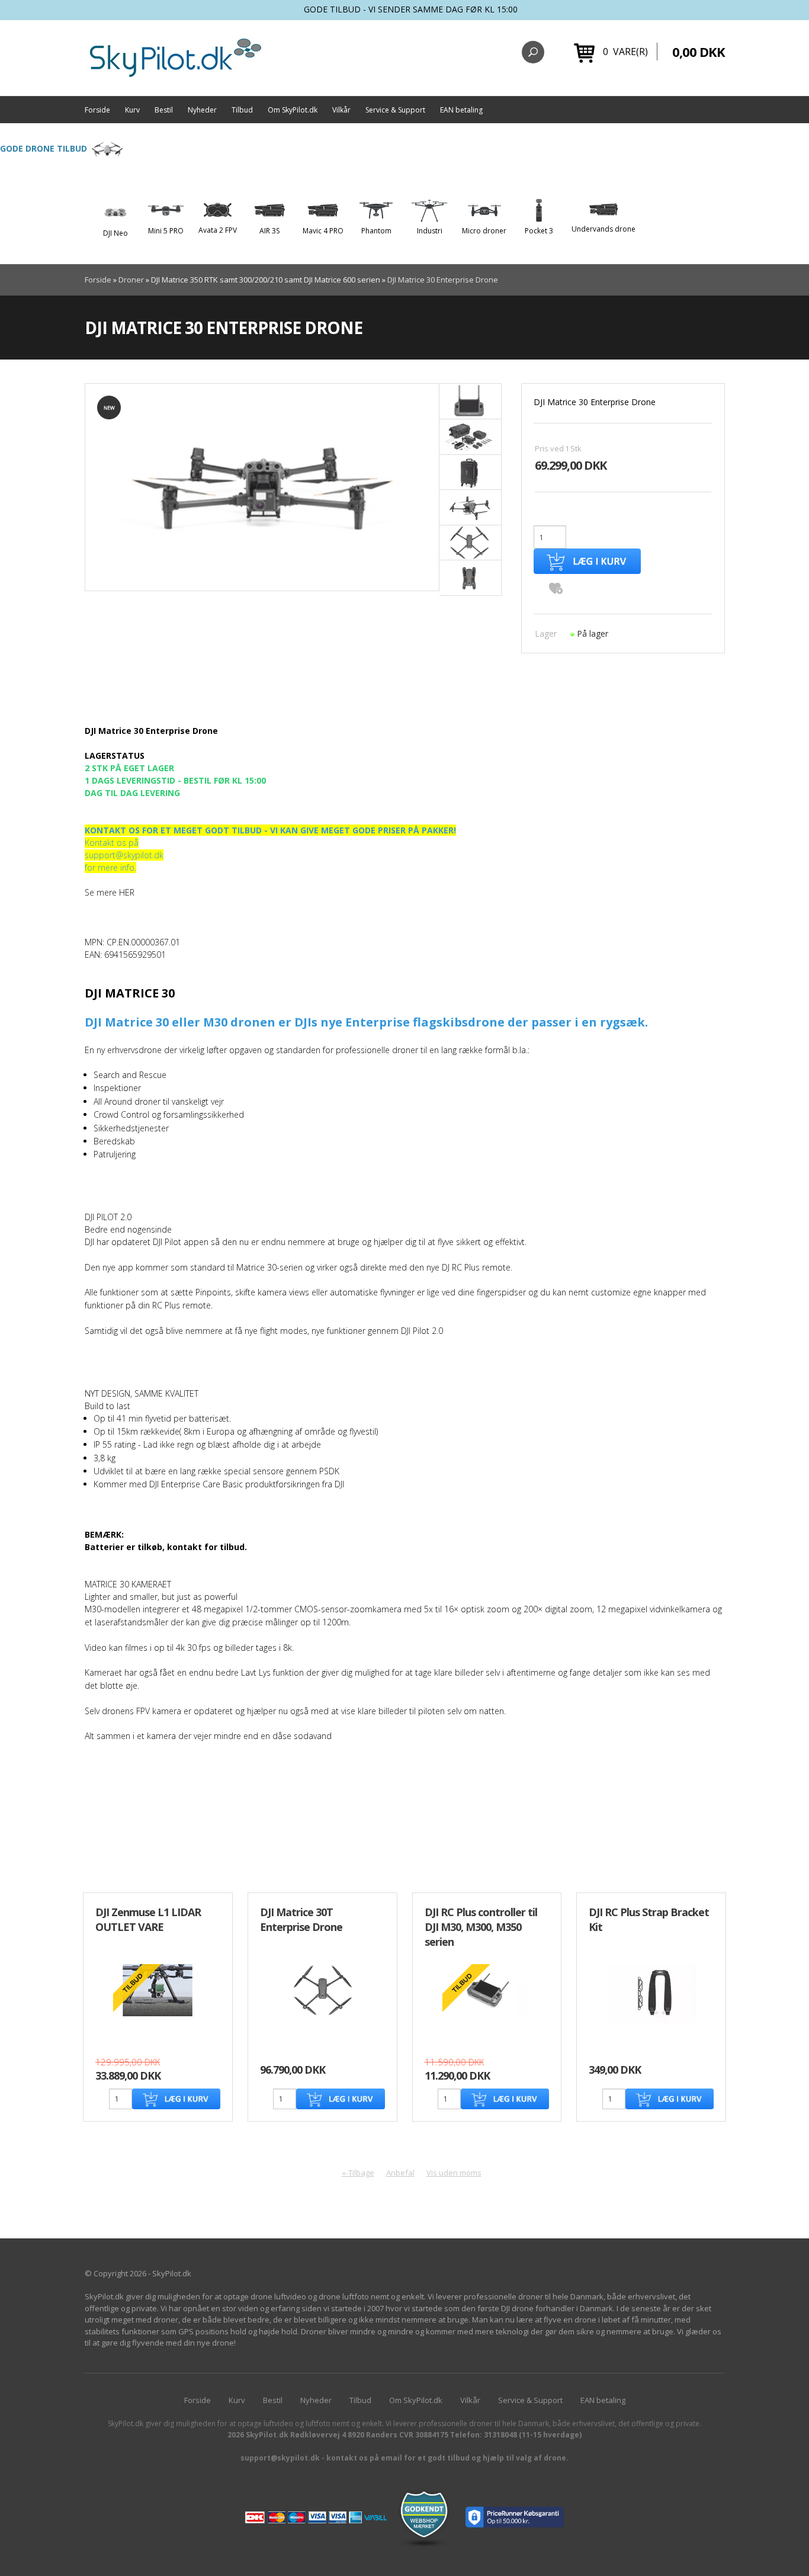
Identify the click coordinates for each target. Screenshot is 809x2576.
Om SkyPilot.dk (293, 110)
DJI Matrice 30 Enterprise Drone (443, 280)
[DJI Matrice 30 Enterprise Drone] (262, 487)
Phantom (376, 231)
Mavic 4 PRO (323, 231)
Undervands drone (603, 229)
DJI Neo (115, 233)
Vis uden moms (454, 2173)
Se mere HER (110, 892)
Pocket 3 (539, 231)
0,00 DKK (699, 52)
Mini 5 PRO (166, 231)
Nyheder (202, 110)
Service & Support (395, 110)
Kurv (132, 110)
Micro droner (484, 231)
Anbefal (400, 2173)
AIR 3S (269, 231)
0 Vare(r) (625, 52)
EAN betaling (461, 110)
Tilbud (242, 110)
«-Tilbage (358, 2173)
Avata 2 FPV (218, 230)
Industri (430, 231)
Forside (97, 110)
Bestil (164, 110)
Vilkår (341, 110)
